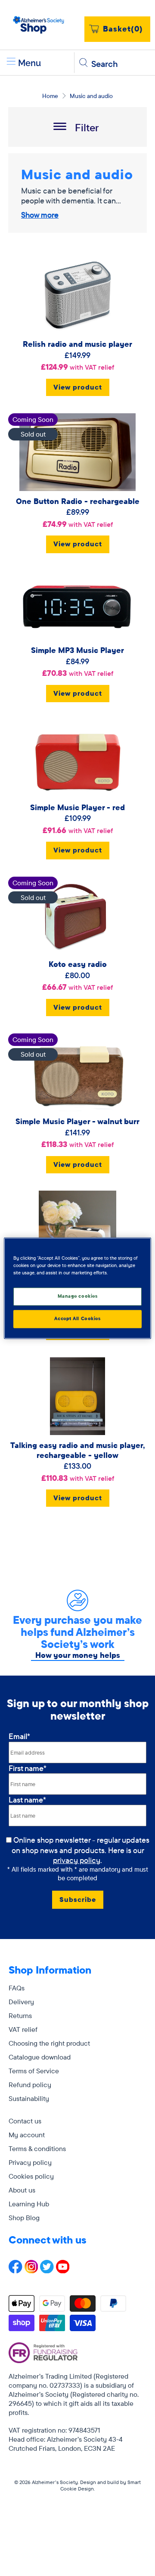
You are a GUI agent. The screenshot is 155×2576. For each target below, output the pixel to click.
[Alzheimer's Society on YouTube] (63, 2271)
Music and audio (91, 96)
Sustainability (29, 2098)
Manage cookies (78, 1296)
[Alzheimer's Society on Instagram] (31, 2271)
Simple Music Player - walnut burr (77, 1121)
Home (50, 96)
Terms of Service (34, 2071)
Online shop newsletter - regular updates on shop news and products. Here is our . (81, 1850)
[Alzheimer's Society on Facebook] (15, 2271)
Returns (20, 2015)
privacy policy (77, 1860)
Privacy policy (30, 2162)
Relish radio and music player (77, 344)
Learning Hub (29, 2204)
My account (27, 2135)
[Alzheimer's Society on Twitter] (47, 2271)
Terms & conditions (37, 2148)
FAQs (17, 1988)
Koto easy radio (78, 964)
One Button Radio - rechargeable (78, 501)
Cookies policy (31, 2176)
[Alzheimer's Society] (39, 25)
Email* (19, 1736)
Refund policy (30, 2085)
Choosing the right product (49, 2043)
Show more (40, 215)
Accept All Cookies (77, 1318)
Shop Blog (24, 2218)
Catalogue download (40, 2057)
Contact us (25, 2121)
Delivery (21, 2002)
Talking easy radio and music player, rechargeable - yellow (77, 1450)
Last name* (27, 1800)
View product (78, 387)
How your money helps (78, 1655)
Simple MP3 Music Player (77, 650)
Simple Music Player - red (77, 807)
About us (22, 2190)
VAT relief (23, 2029)
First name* (28, 1768)
